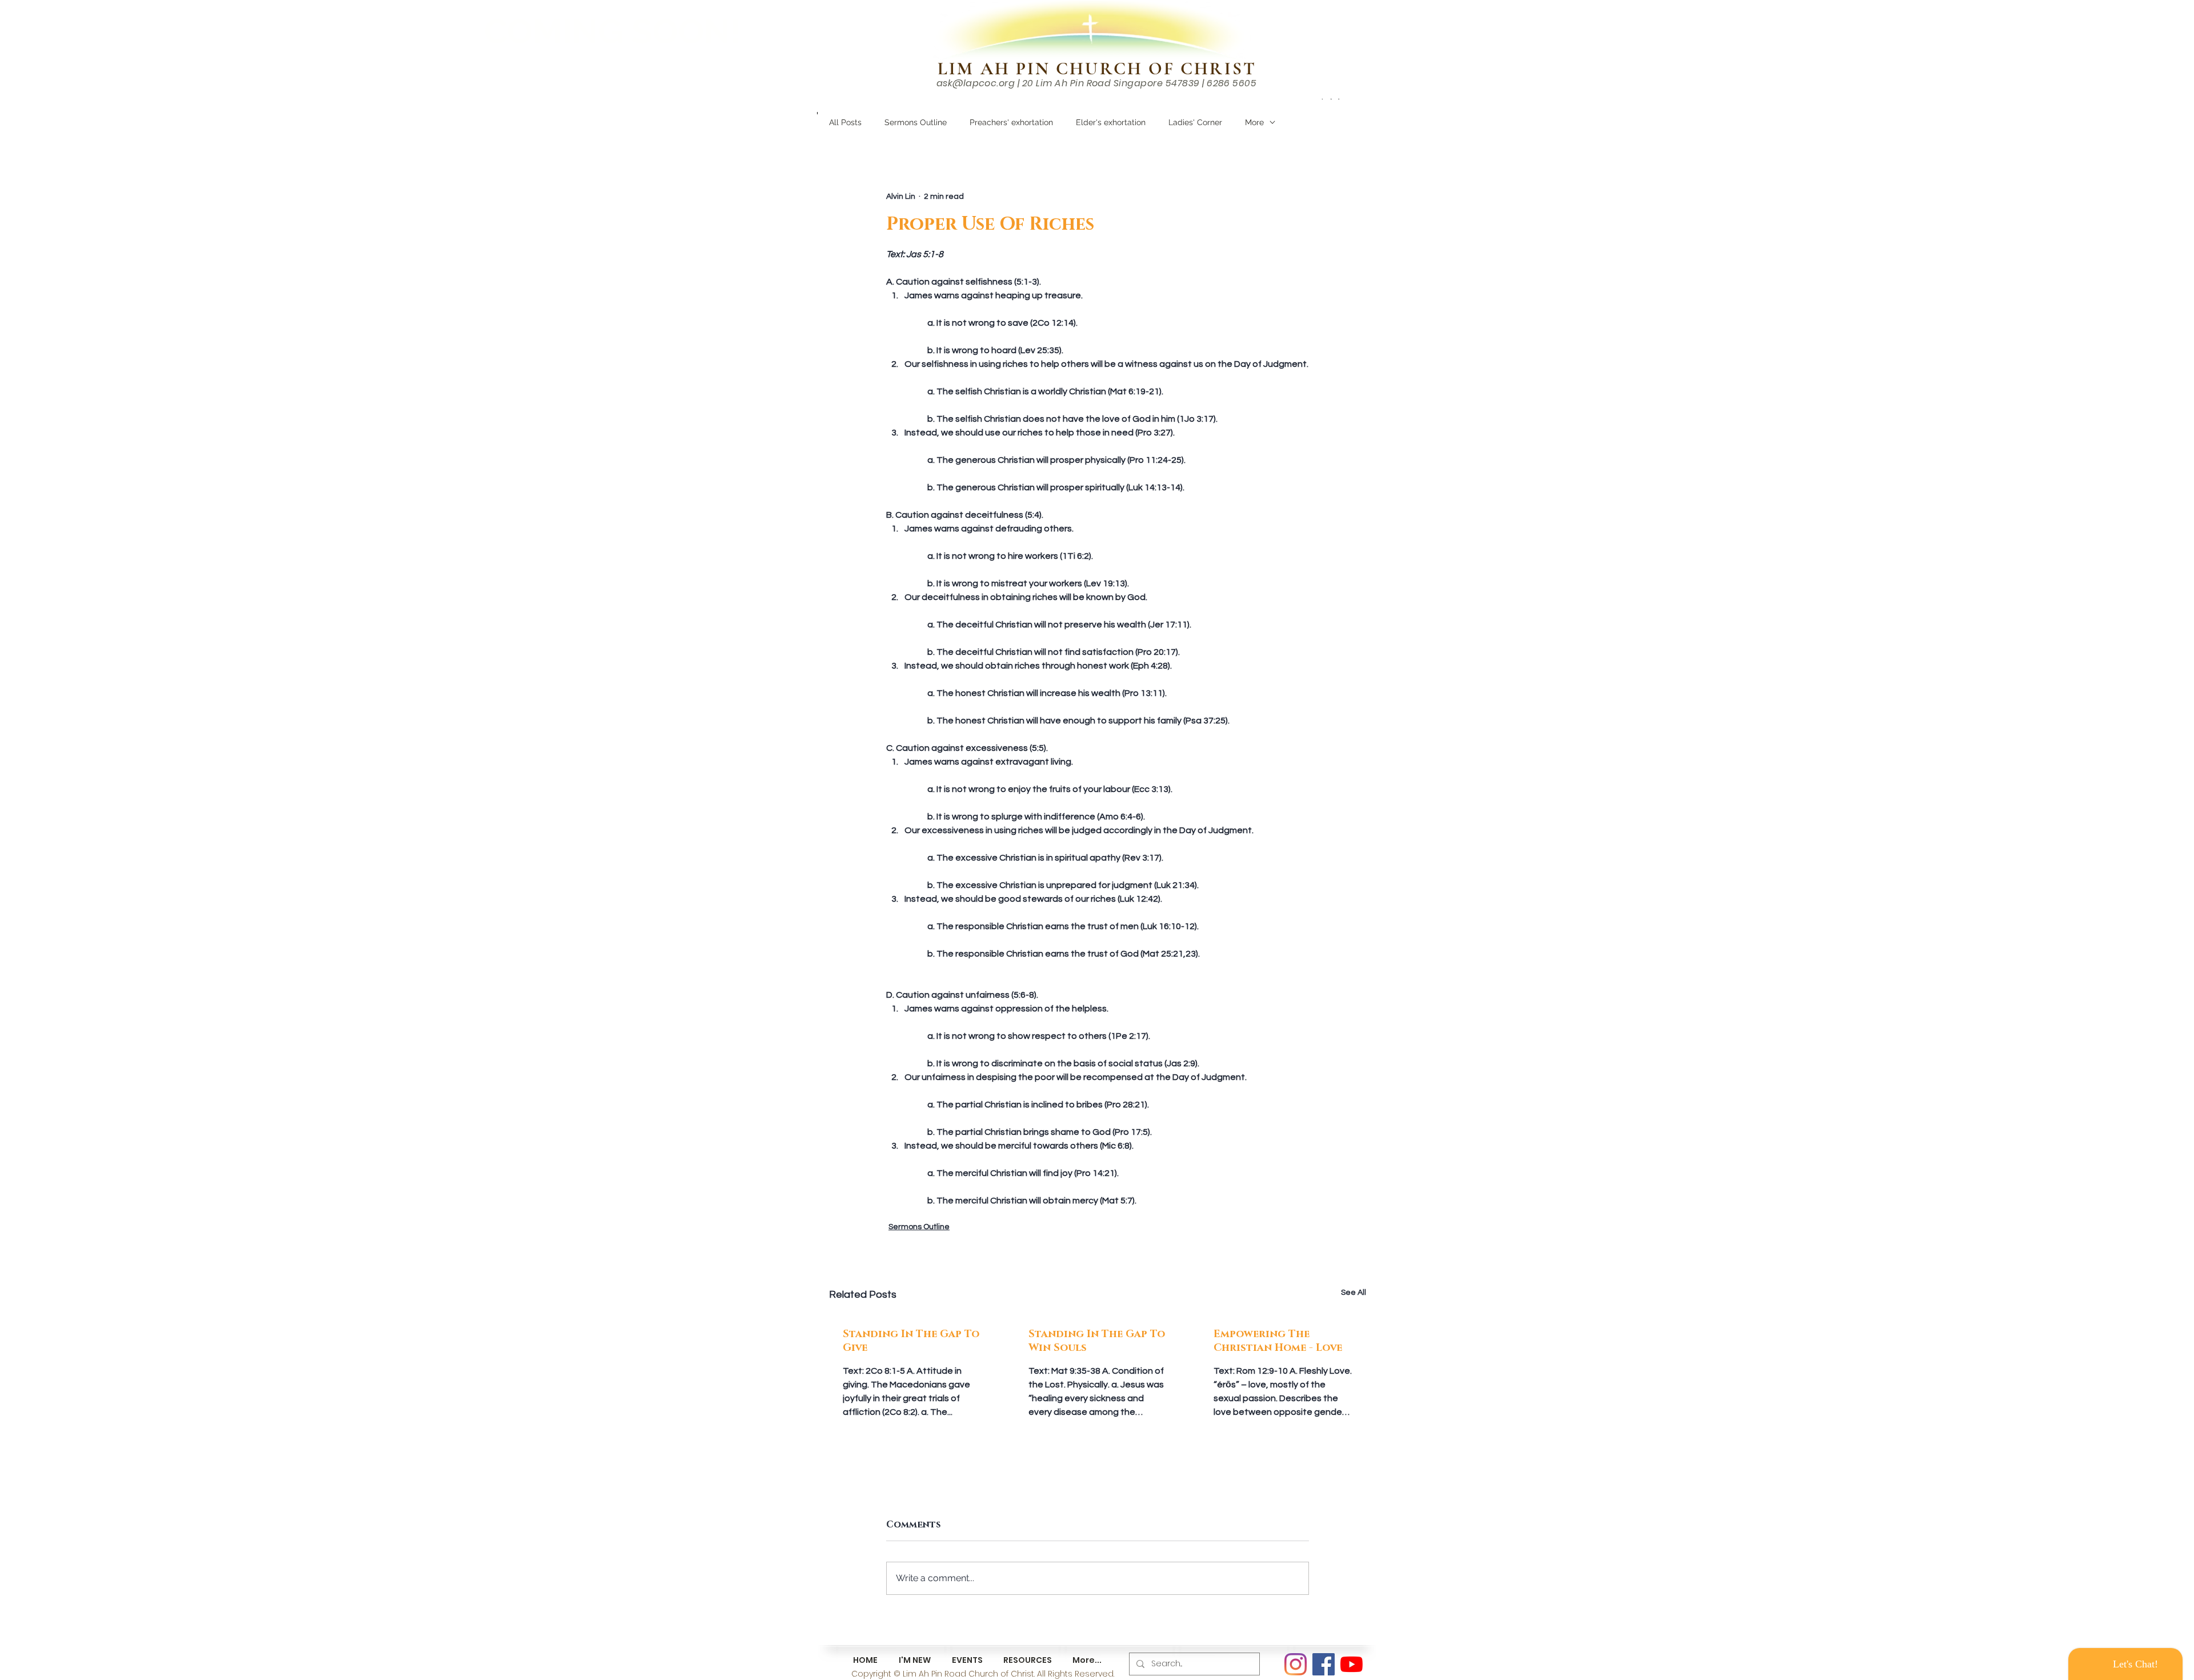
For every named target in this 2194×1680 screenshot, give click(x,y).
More (1254, 122)
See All (1354, 1293)
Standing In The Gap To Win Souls (1097, 1341)
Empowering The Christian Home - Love (1278, 1341)
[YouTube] (1352, 1664)
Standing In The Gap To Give (911, 1341)
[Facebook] (1324, 1664)
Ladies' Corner (1195, 122)
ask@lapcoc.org (976, 83)
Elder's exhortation (1111, 122)
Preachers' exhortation (1011, 122)
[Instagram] (1296, 1664)
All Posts (845, 122)
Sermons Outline (916, 122)
